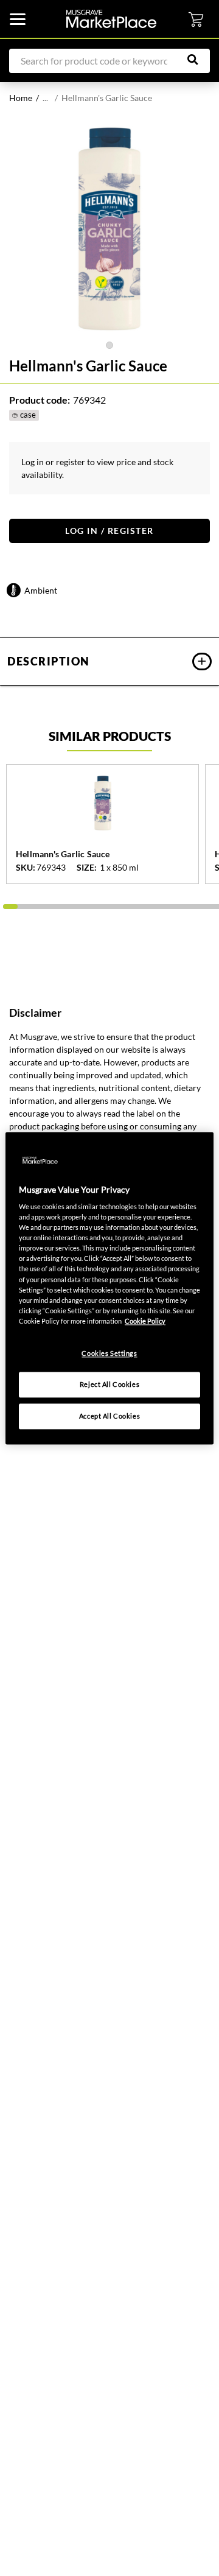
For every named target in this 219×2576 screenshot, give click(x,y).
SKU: (26, 868)
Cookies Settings (109, 1353)
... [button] (45, 98)
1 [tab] (109, 345)
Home (21, 98)
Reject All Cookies (109, 1384)
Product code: (40, 400)
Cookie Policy (145, 1321)
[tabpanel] (109, 229)
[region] (109, 1288)
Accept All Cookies (109, 1416)
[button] (109, 662)
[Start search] (199, 60)
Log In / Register (109, 531)
